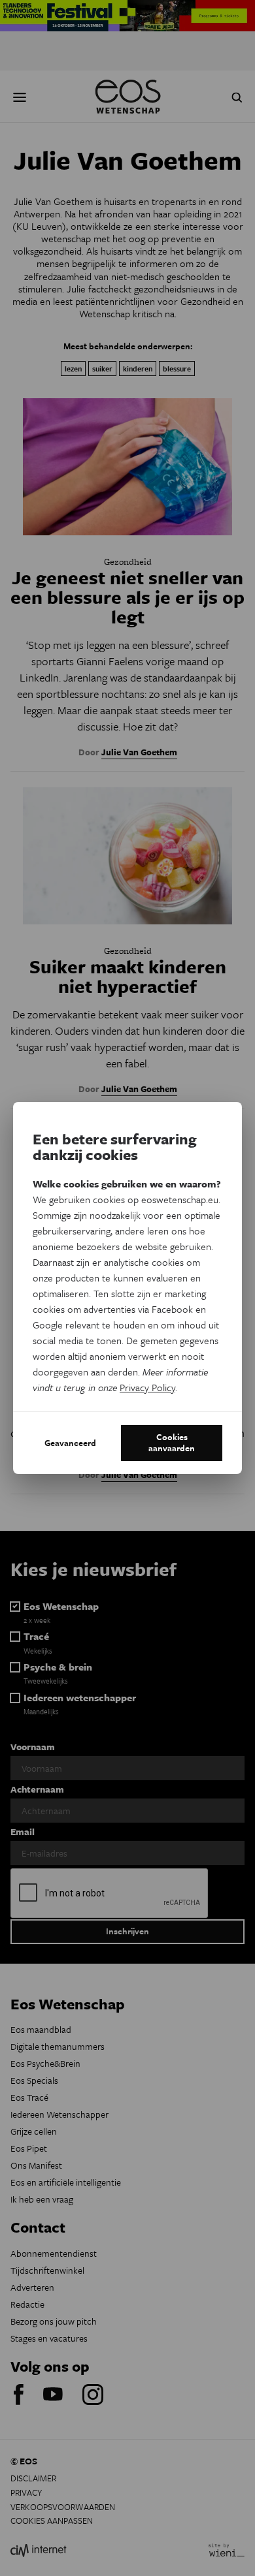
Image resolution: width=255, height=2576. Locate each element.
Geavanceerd (70, 1443)
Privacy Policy (147, 1387)
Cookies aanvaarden (172, 1443)
